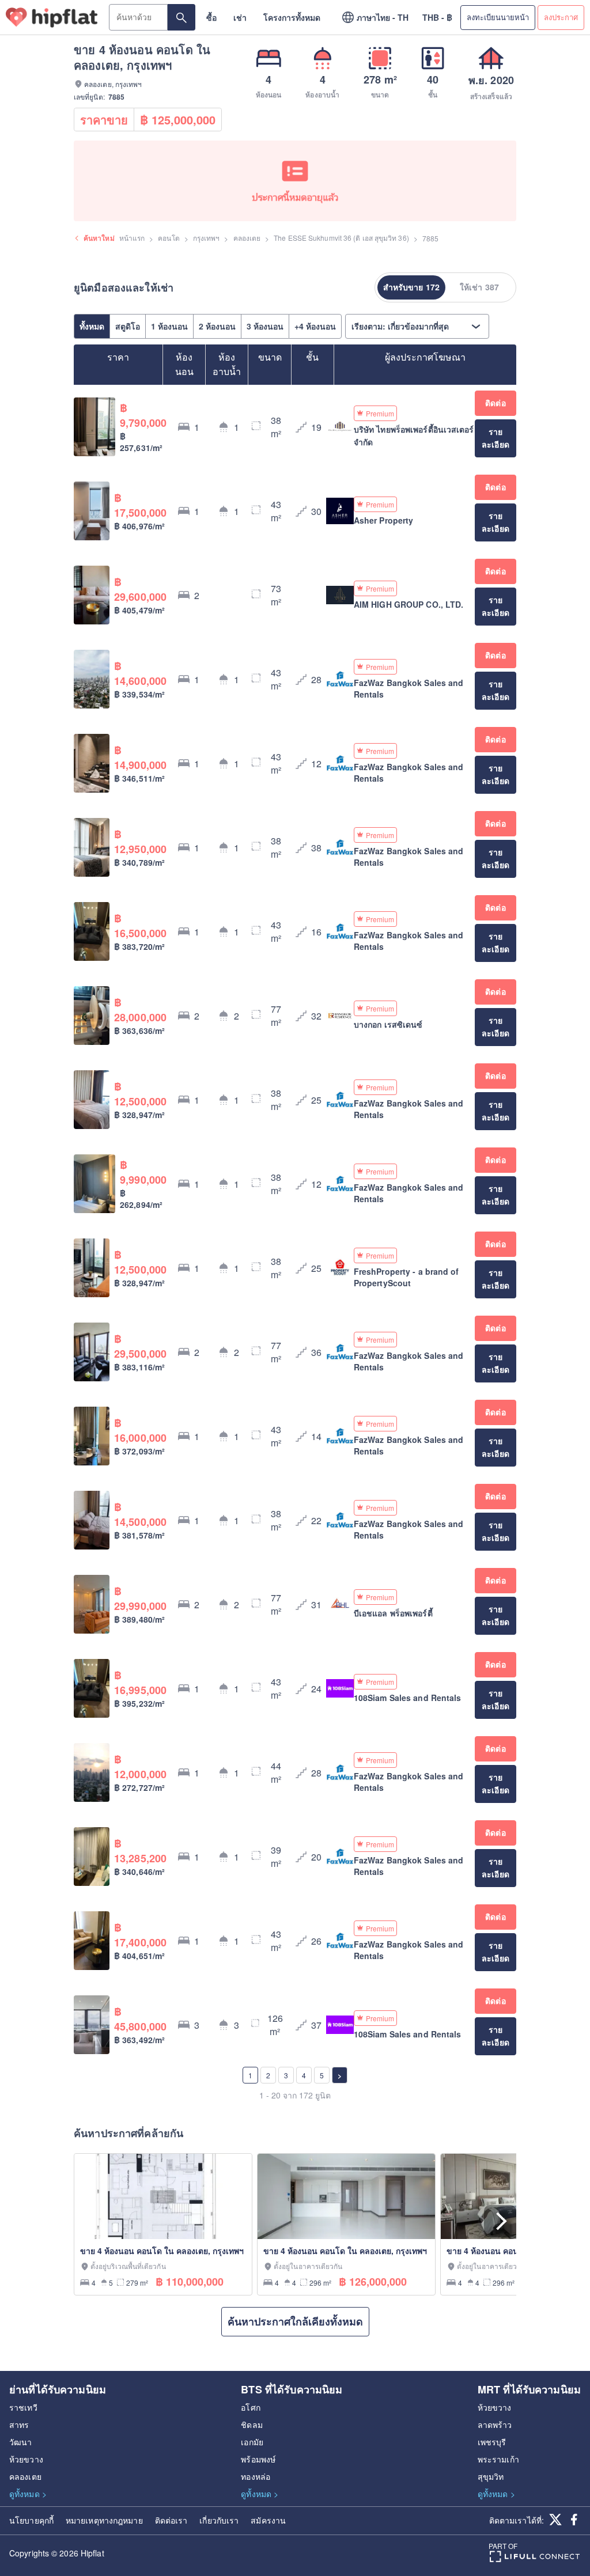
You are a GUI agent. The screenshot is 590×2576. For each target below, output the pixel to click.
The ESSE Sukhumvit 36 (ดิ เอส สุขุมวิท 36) (341, 238)
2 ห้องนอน (217, 326)
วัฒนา (20, 2442)
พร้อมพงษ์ (258, 2459)
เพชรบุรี (492, 2442)
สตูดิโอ (128, 326)
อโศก (250, 2407)
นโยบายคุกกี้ (31, 2520)
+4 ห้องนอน (315, 326)
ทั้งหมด (92, 326)
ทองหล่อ (256, 2476)
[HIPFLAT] (52, 18)
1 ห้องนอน (169, 326)
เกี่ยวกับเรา (219, 2520)
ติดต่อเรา (171, 2520)
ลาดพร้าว (495, 2425)
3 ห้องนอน (265, 326)
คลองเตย (247, 238)
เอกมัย (252, 2442)
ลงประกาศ (561, 17)
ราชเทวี (23, 2407)
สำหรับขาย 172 (411, 287)
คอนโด (169, 238)
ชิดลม (251, 2425)
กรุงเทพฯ (207, 238)
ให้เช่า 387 (479, 287)
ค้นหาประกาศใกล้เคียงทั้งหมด (295, 2321)
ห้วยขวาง (26, 2459)
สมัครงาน (268, 2520)
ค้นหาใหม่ (99, 238)
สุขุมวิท (491, 2476)
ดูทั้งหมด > (28, 2494)
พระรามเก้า (498, 2459)
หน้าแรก (132, 238)
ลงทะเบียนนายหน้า (498, 17)
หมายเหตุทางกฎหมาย (104, 2520)
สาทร (19, 2425)
